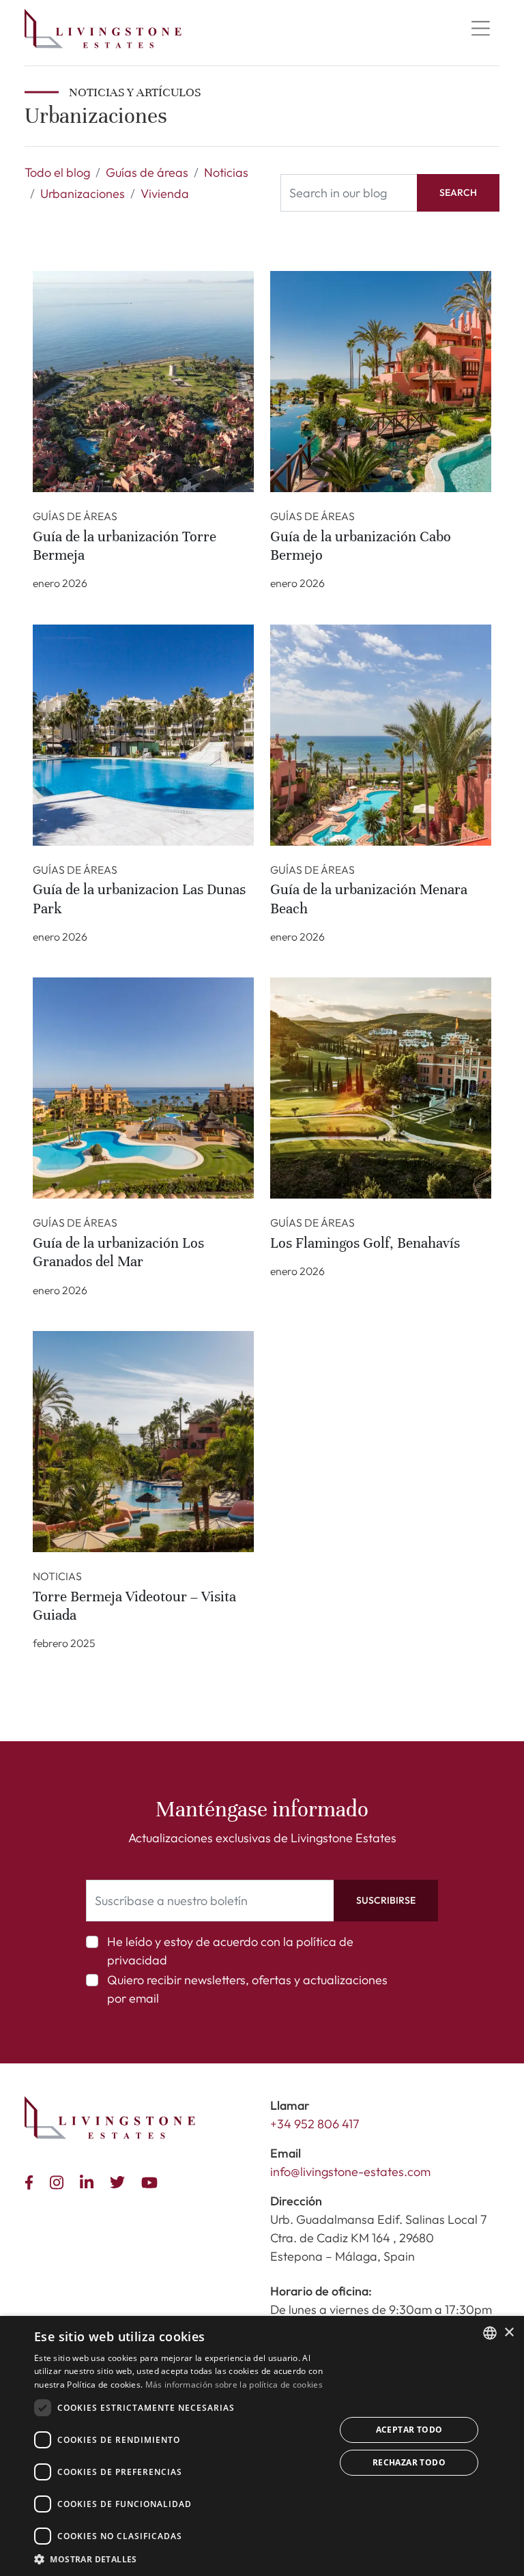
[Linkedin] (89, 2181)
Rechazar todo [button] (409, 2462)
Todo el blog (57, 172)
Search (458, 192)
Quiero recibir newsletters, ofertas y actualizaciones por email (247, 1989)
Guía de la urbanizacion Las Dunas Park (139, 899)
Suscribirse (386, 1900)
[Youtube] (152, 2181)
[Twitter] (120, 2181)
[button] (180, 2559)
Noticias (226, 172)
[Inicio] (103, 29)
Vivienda (165, 194)
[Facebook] (32, 2181)
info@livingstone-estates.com (350, 2172)
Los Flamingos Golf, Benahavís (365, 1243)
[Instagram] (59, 2181)
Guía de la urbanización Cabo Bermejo (361, 546)
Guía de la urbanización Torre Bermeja (125, 546)
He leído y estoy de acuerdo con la (230, 1951)
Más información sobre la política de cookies (234, 2385)
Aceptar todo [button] (409, 2430)
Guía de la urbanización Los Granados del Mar (118, 1252)
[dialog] (262, 2446)
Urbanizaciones (83, 194)
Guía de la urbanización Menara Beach (369, 899)
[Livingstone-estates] (110, 2118)
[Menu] (480, 29)
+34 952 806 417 (315, 2124)
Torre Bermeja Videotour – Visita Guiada (134, 1606)
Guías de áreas (147, 172)
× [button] (509, 2333)
